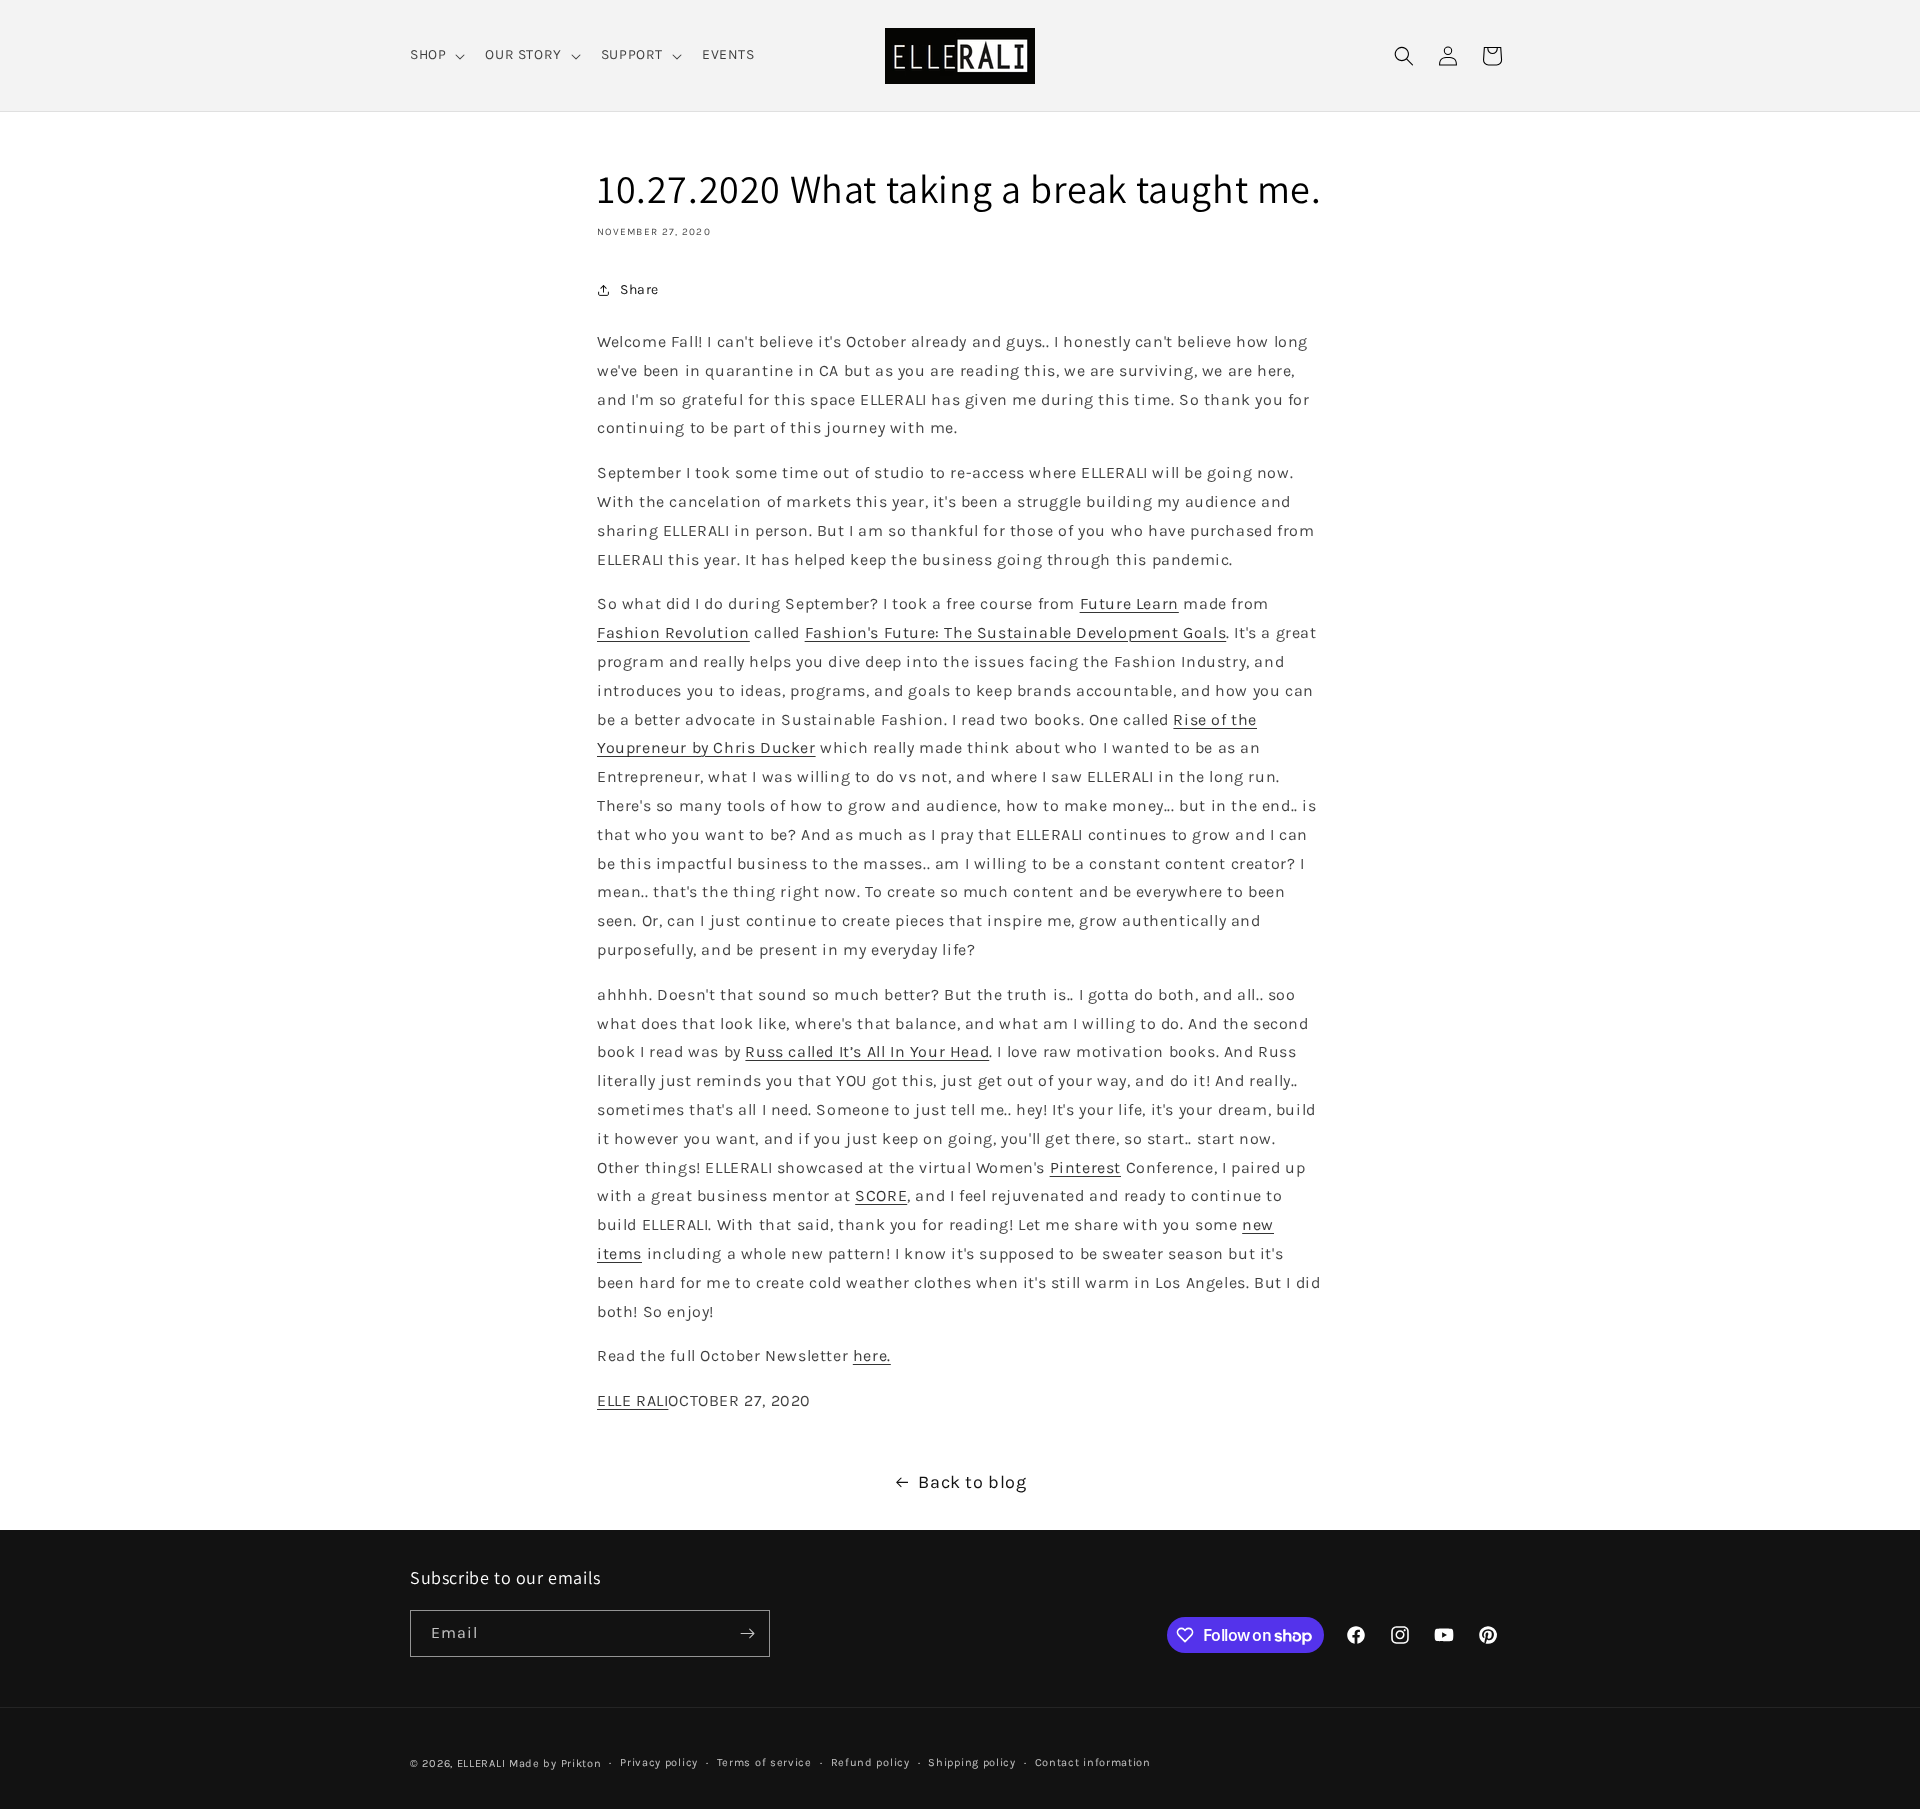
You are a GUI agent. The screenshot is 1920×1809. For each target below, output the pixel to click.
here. (872, 1355)
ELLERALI (481, 1763)
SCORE (881, 1195)
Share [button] (639, 289)
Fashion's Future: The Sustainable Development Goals (1016, 632)
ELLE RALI (632, 1400)
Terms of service (764, 1762)
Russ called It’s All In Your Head (867, 1051)
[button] (435, 55)
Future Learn (1129, 603)
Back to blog (972, 1482)
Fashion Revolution (673, 632)
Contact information (1093, 1762)
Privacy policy (659, 1762)
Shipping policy (972, 1762)
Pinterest (1085, 1167)
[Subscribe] (747, 1633)
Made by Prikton (555, 1763)
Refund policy (870, 1762)
